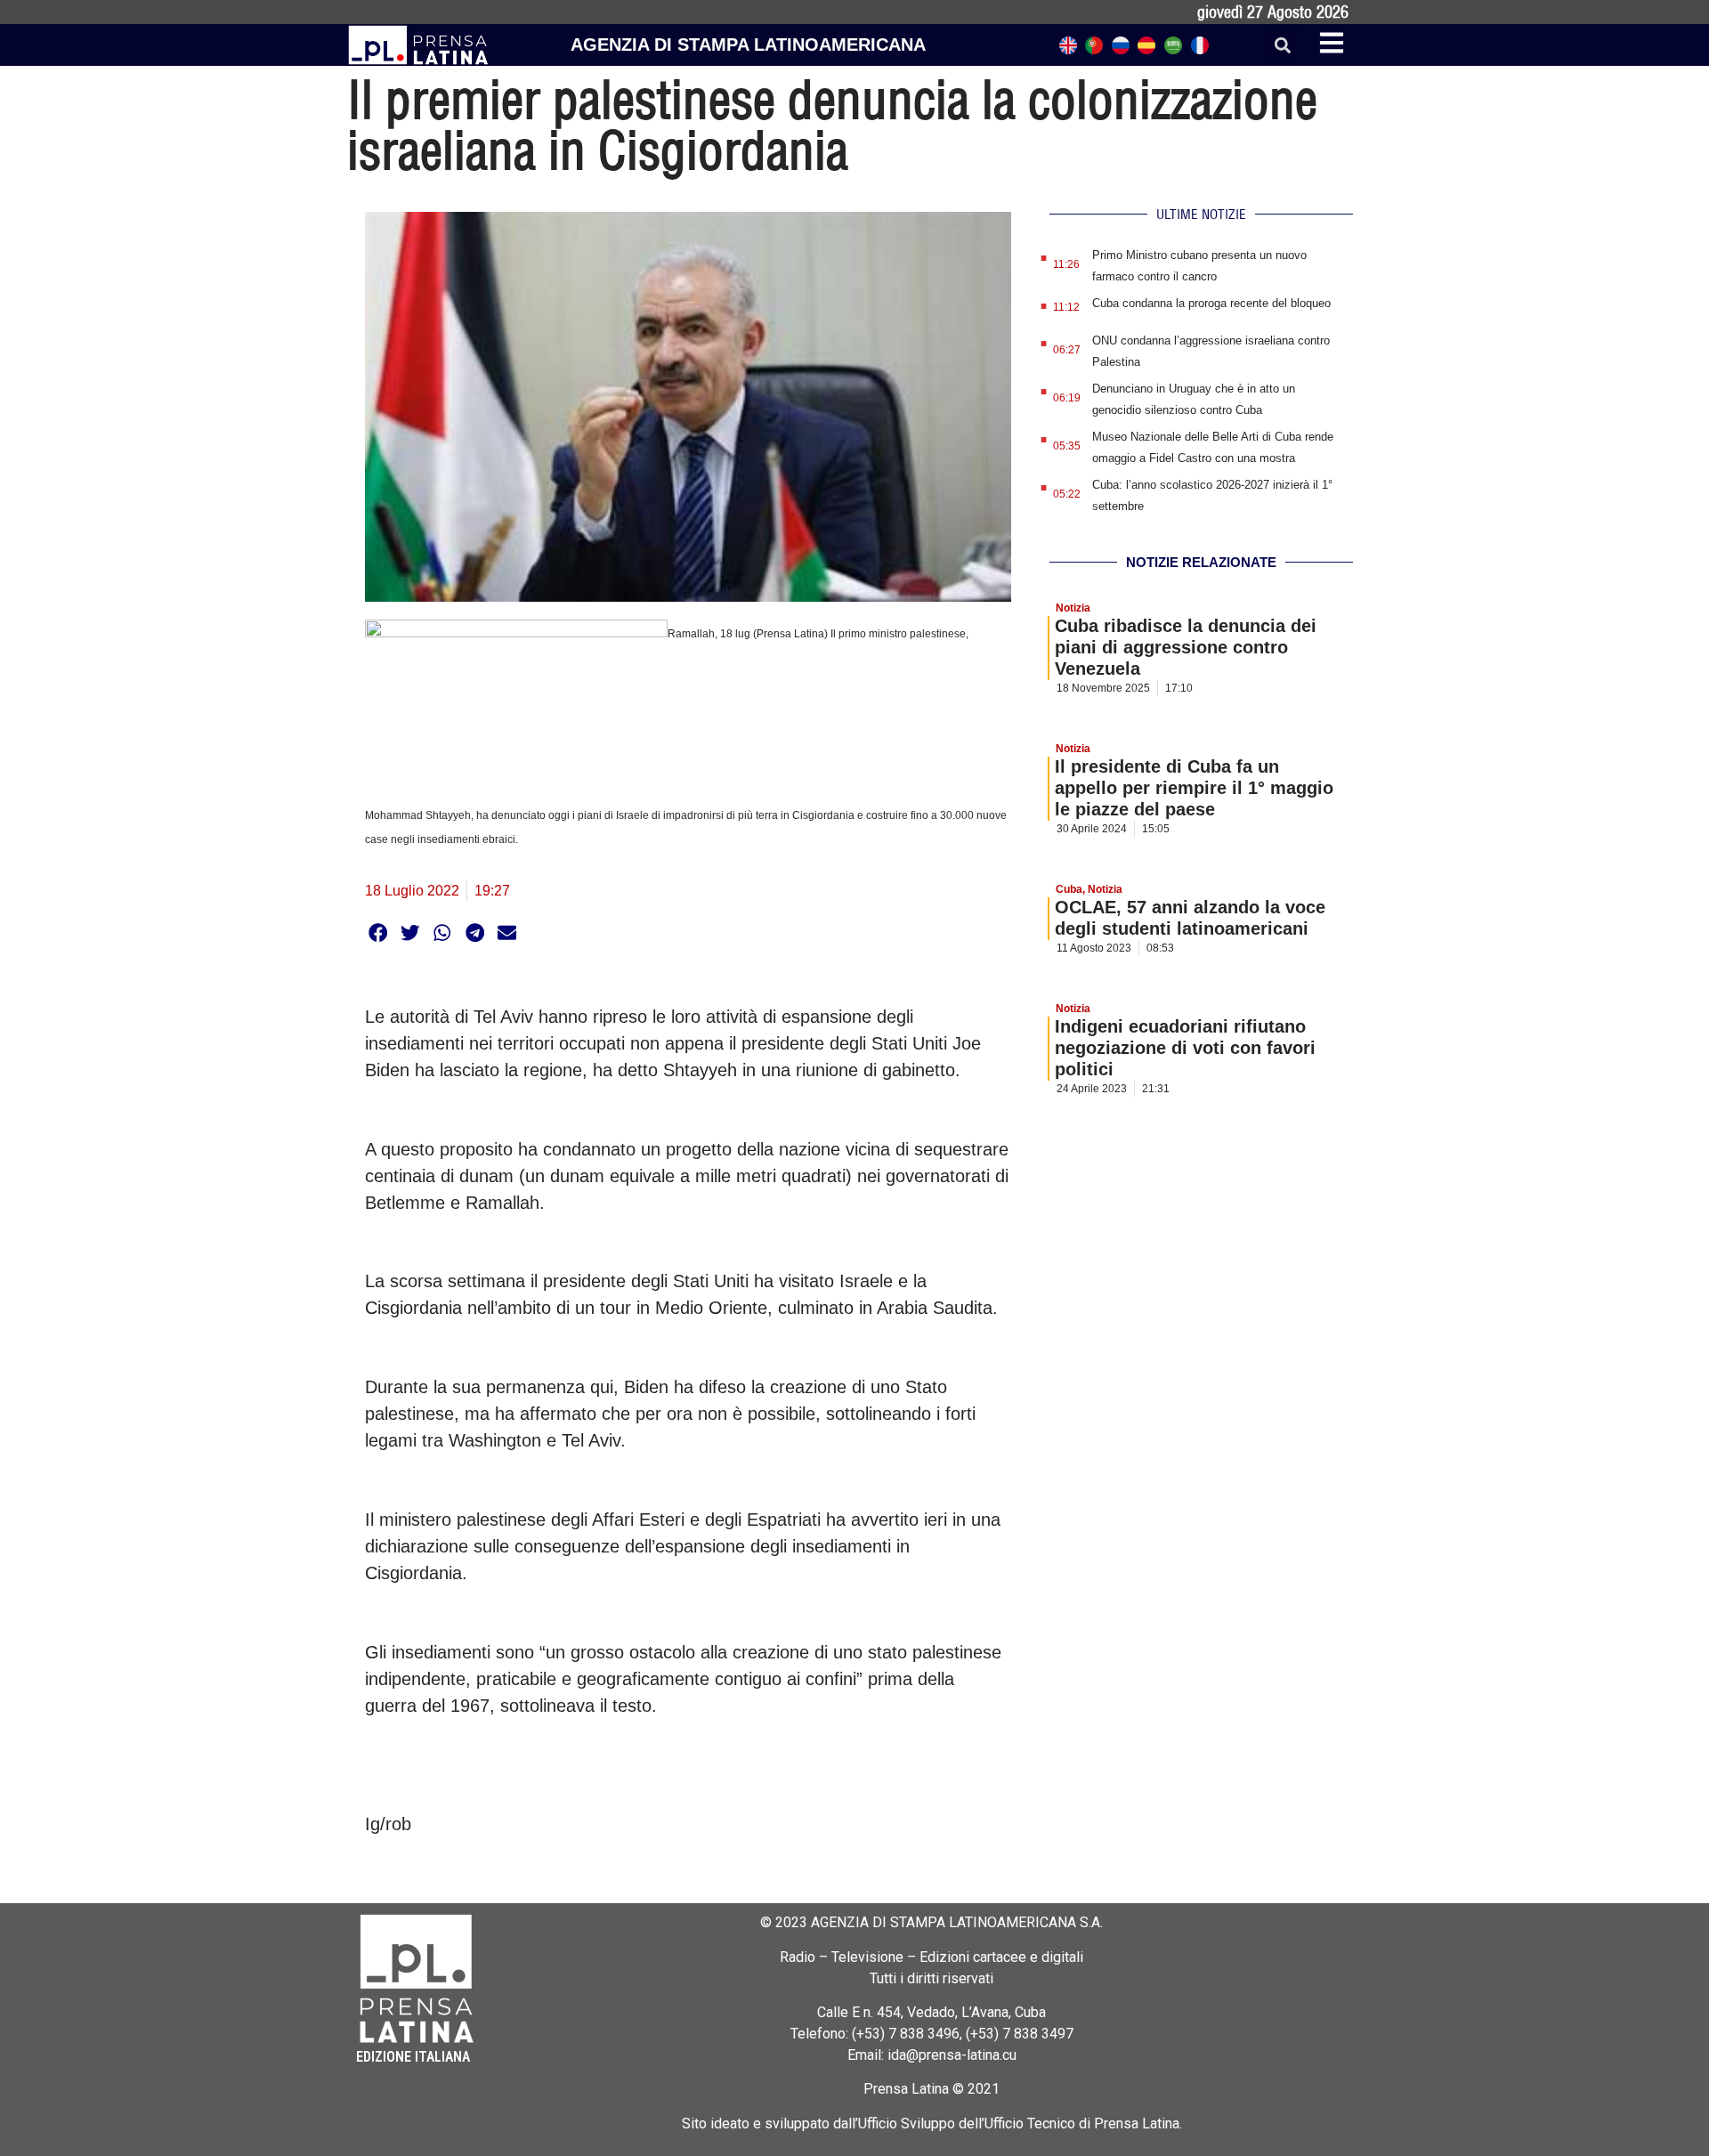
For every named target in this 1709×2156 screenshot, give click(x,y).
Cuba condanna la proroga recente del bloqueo (1211, 303)
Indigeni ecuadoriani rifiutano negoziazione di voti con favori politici (1185, 1048)
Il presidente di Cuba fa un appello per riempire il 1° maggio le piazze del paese (1194, 788)
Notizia (1073, 608)
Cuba (1069, 889)
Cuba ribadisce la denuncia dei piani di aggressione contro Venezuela (1186, 647)
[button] (1282, 45)
